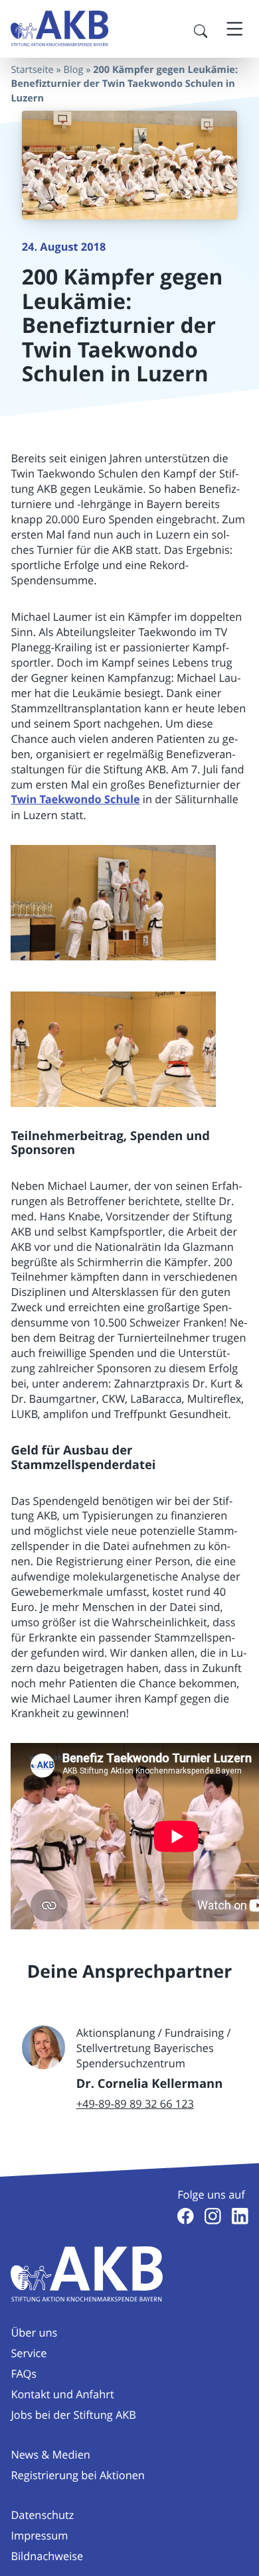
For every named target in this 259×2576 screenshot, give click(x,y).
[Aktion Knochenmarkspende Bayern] (60, 29)
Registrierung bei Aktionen (78, 2475)
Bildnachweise (47, 2556)
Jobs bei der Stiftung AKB (73, 2415)
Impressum (39, 2536)
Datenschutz (42, 2515)
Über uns (34, 2333)
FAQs (24, 2374)
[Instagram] (213, 2216)
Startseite (32, 70)
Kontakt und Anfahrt (62, 2394)
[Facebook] (186, 2216)
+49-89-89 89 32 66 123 (135, 2104)
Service (29, 2353)
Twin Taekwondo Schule (75, 800)
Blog (74, 70)
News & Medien (50, 2455)
